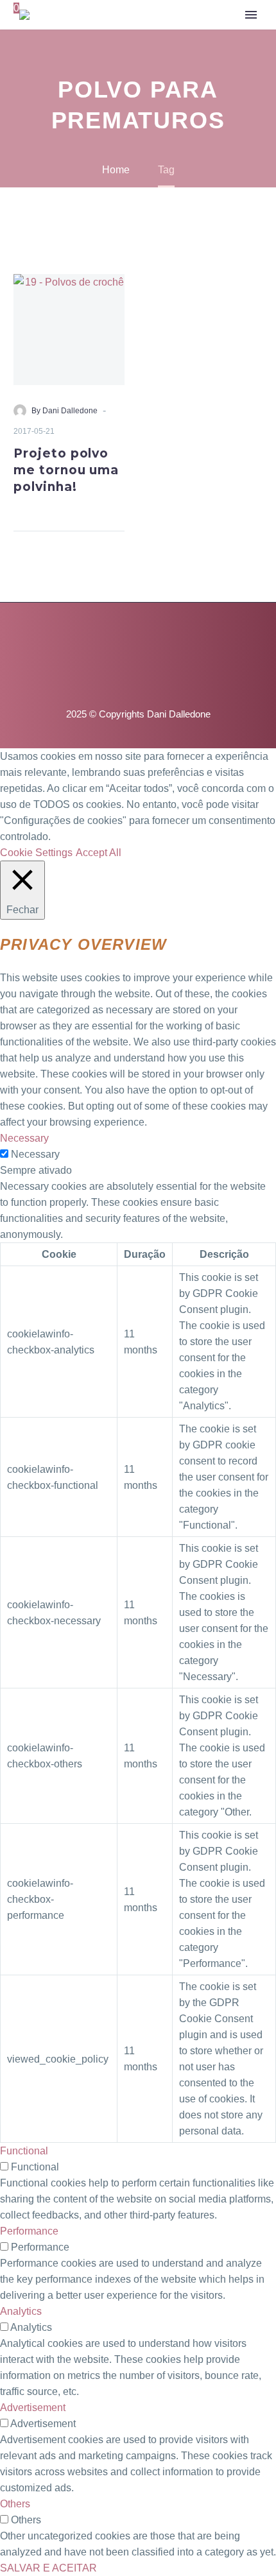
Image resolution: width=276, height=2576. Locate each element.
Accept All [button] (99, 853)
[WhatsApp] (171, 637)
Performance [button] (29, 2231)
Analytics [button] (21, 2311)
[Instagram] (105, 637)
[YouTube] (138, 637)
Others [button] (15, 2504)
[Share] (121, 516)
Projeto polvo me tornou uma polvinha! (66, 470)
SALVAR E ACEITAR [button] (48, 2568)
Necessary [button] (24, 1138)
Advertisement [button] (33, 2408)
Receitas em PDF (164, 54)
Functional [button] (24, 2151)
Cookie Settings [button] (36, 853)
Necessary (35, 1154)
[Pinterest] (121, 637)
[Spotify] (155, 637)
